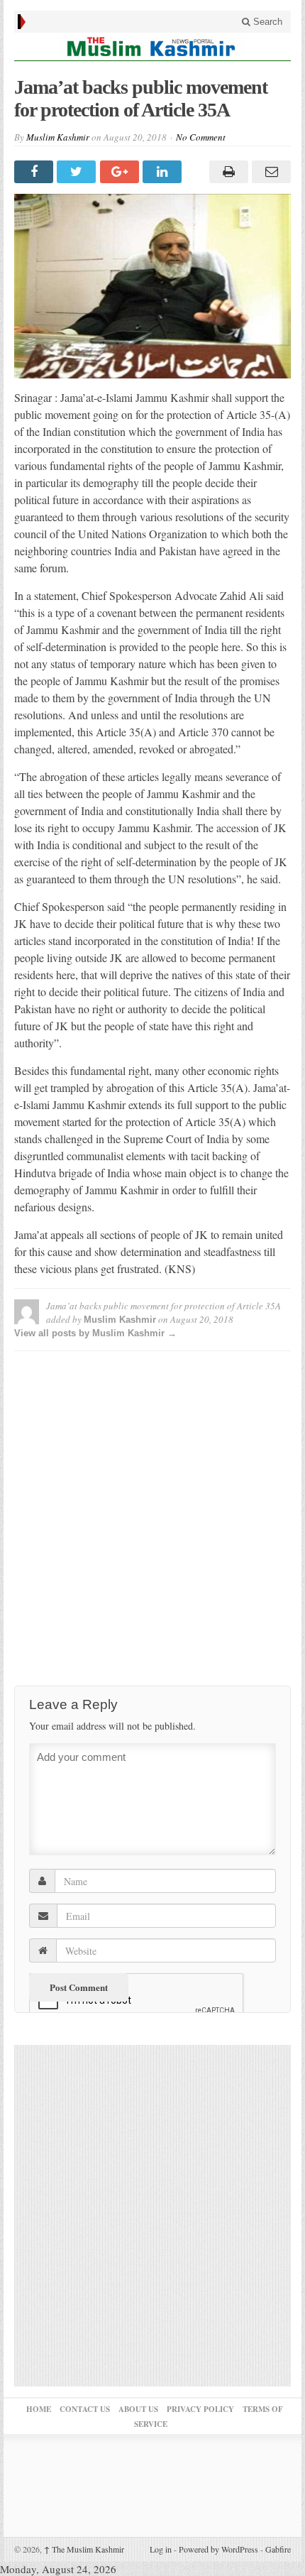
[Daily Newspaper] (152, 47)
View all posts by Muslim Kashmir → (95, 1333)
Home (39, 2409)
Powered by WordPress (218, 2549)
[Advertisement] (152, 1515)
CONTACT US (85, 2409)
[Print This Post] (226, 172)
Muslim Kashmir (58, 137)
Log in (161, 2549)
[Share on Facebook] (35, 172)
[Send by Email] (270, 172)
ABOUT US (138, 2409)
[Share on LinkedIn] (164, 172)
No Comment (201, 137)
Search (266, 22)
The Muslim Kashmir (84, 2549)
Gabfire (278, 2549)
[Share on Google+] (121, 172)
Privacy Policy (200, 2409)
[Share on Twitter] (78, 172)
